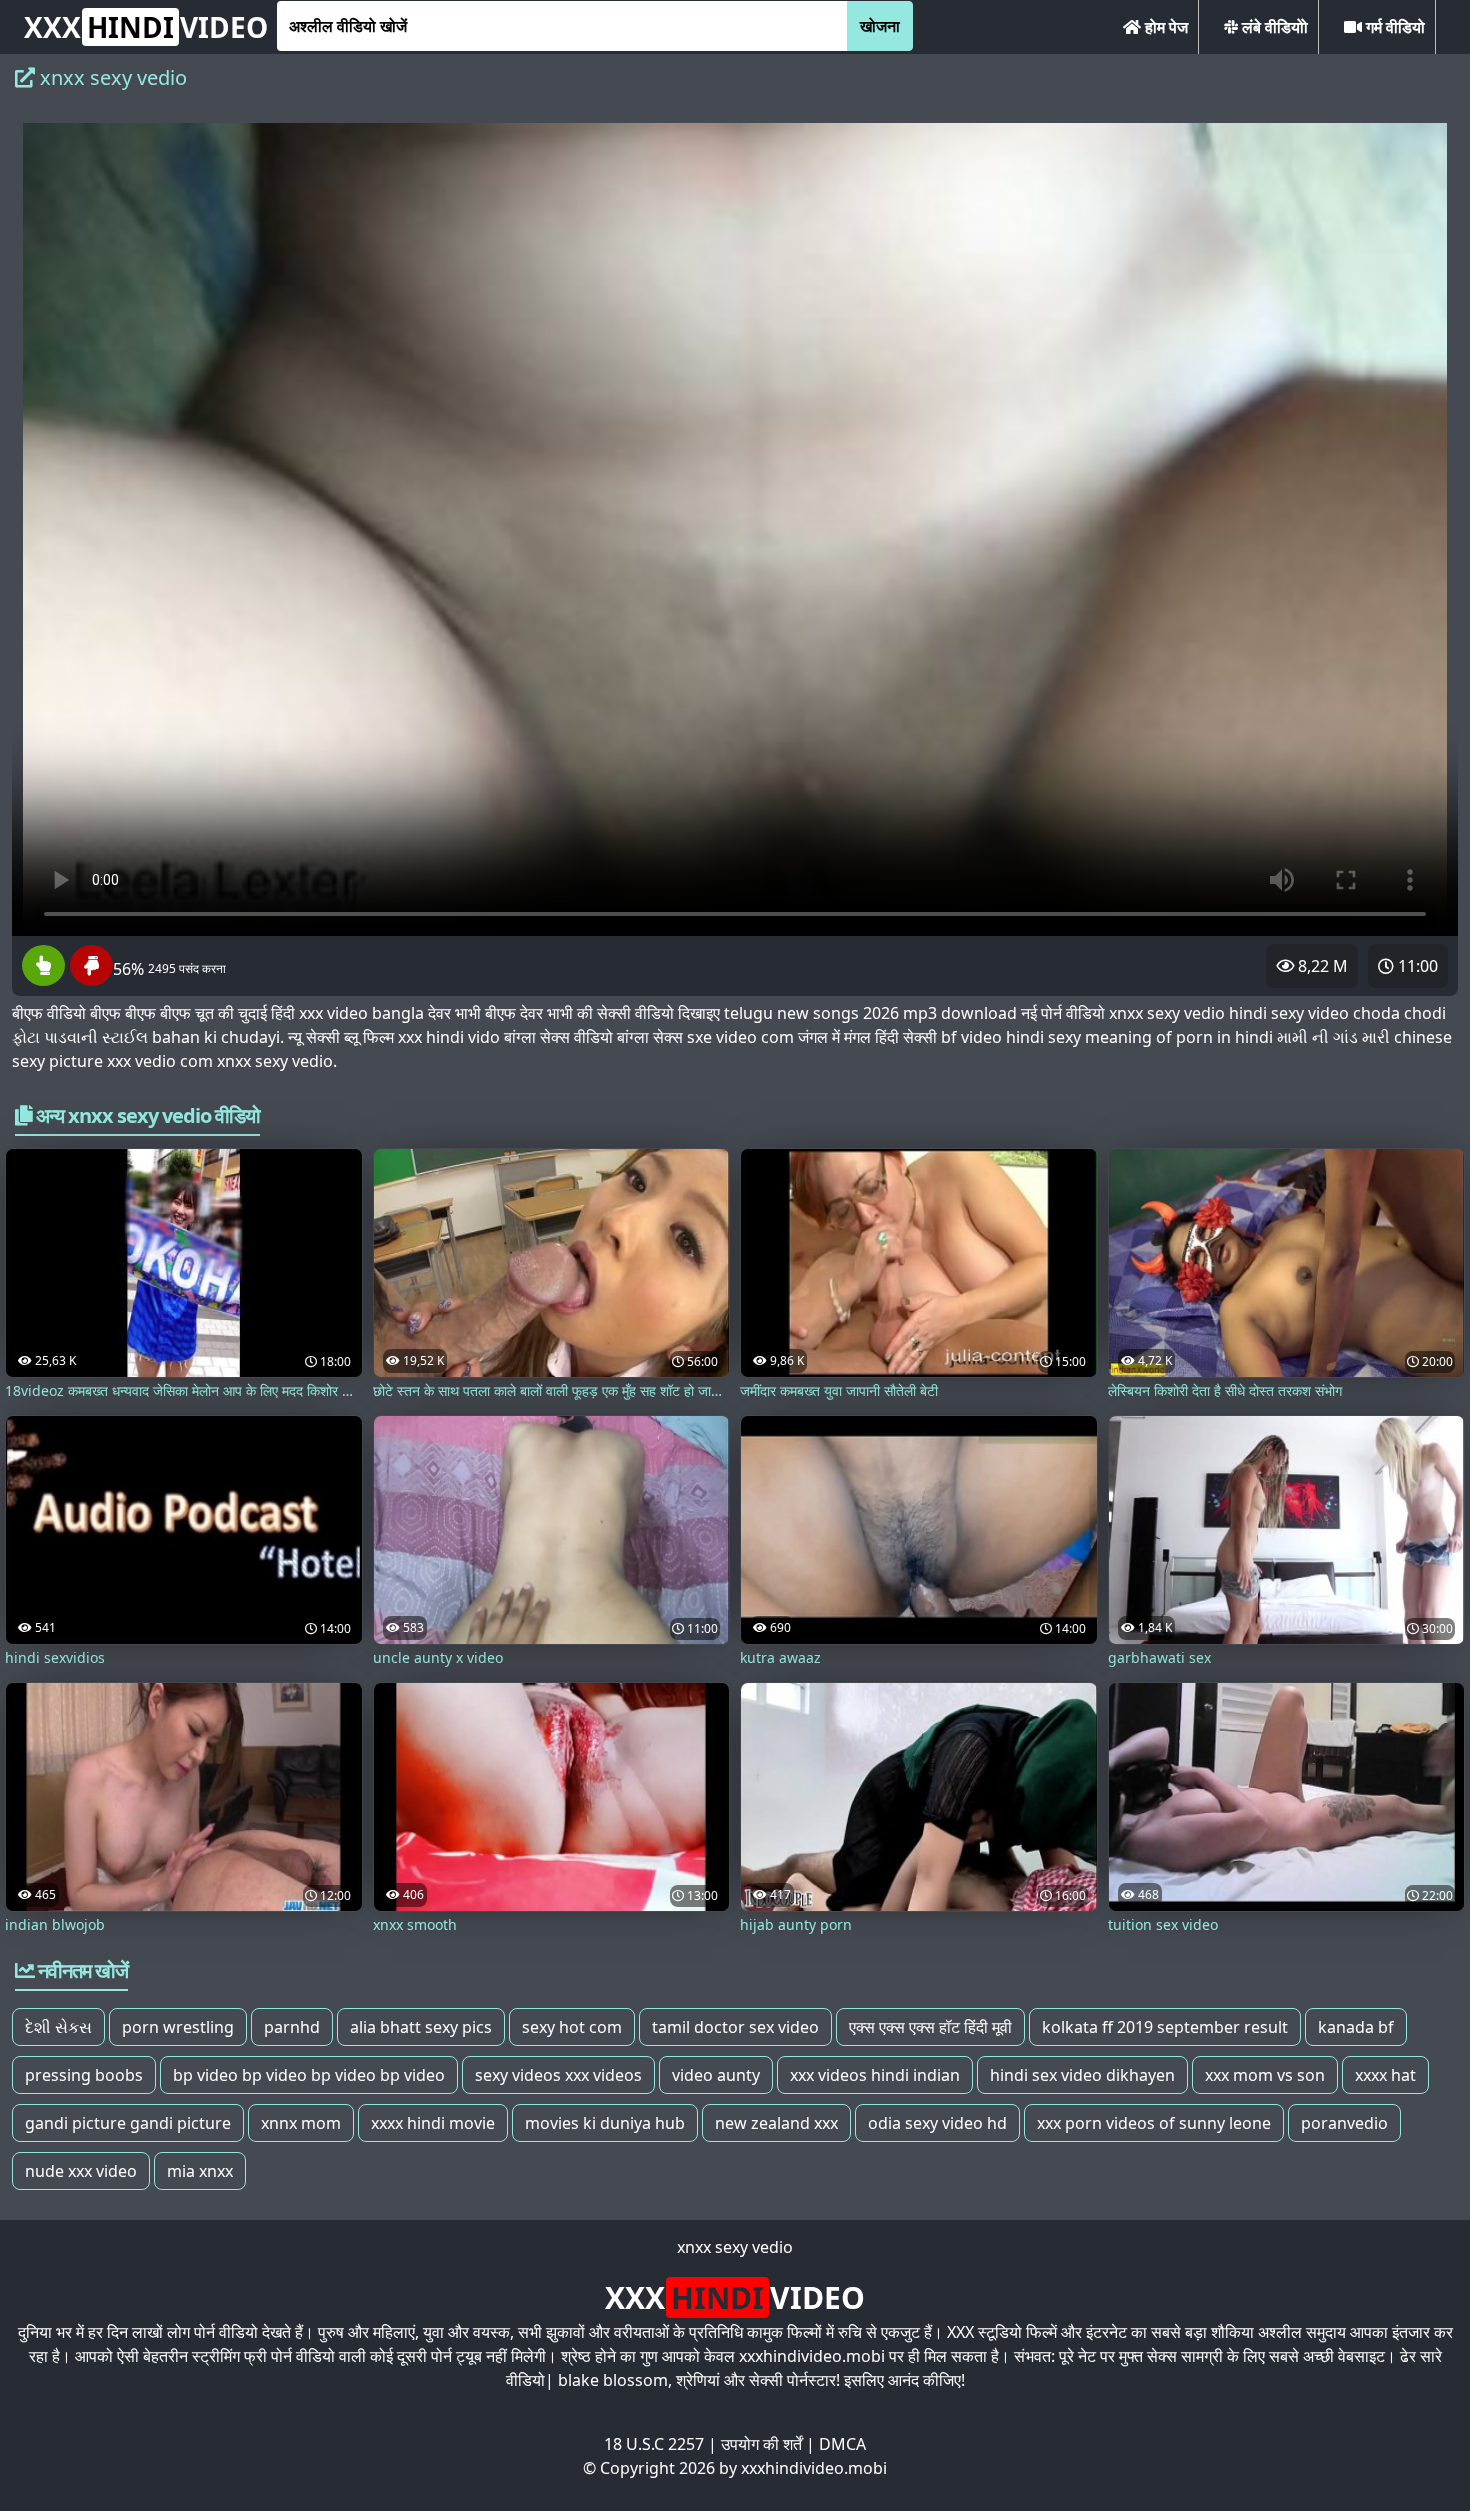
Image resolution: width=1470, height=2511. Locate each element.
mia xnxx (200, 2171)
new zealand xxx (776, 2123)
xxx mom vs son (1265, 2075)
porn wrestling (178, 2027)
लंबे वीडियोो (1273, 27)
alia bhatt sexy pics (421, 2027)
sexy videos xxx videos (558, 2075)
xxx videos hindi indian (875, 2075)
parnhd (292, 2027)
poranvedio (1344, 2123)
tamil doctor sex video (735, 2027)
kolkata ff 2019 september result (1165, 2027)
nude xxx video (81, 2171)
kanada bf (1356, 2027)
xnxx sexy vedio (735, 2247)
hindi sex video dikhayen (1082, 2075)
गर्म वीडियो (1393, 27)
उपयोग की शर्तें (761, 2444)
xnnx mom (301, 2123)
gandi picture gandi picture (128, 2123)
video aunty (716, 2075)
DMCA (842, 2444)
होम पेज (1164, 27)
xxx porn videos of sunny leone (1154, 2123)
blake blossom (613, 2380)
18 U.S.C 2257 (654, 2444)
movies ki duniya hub (605, 2123)
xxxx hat (1385, 2075)
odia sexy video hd (937, 2123)
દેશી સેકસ (58, 2027)
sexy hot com (572, 2027)
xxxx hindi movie (433, 2123)
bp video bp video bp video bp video (309, 2075)
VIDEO (146, 27)
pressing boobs (84, 2075)
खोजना (880, 26)
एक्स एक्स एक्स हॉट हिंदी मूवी (930, 2027)
